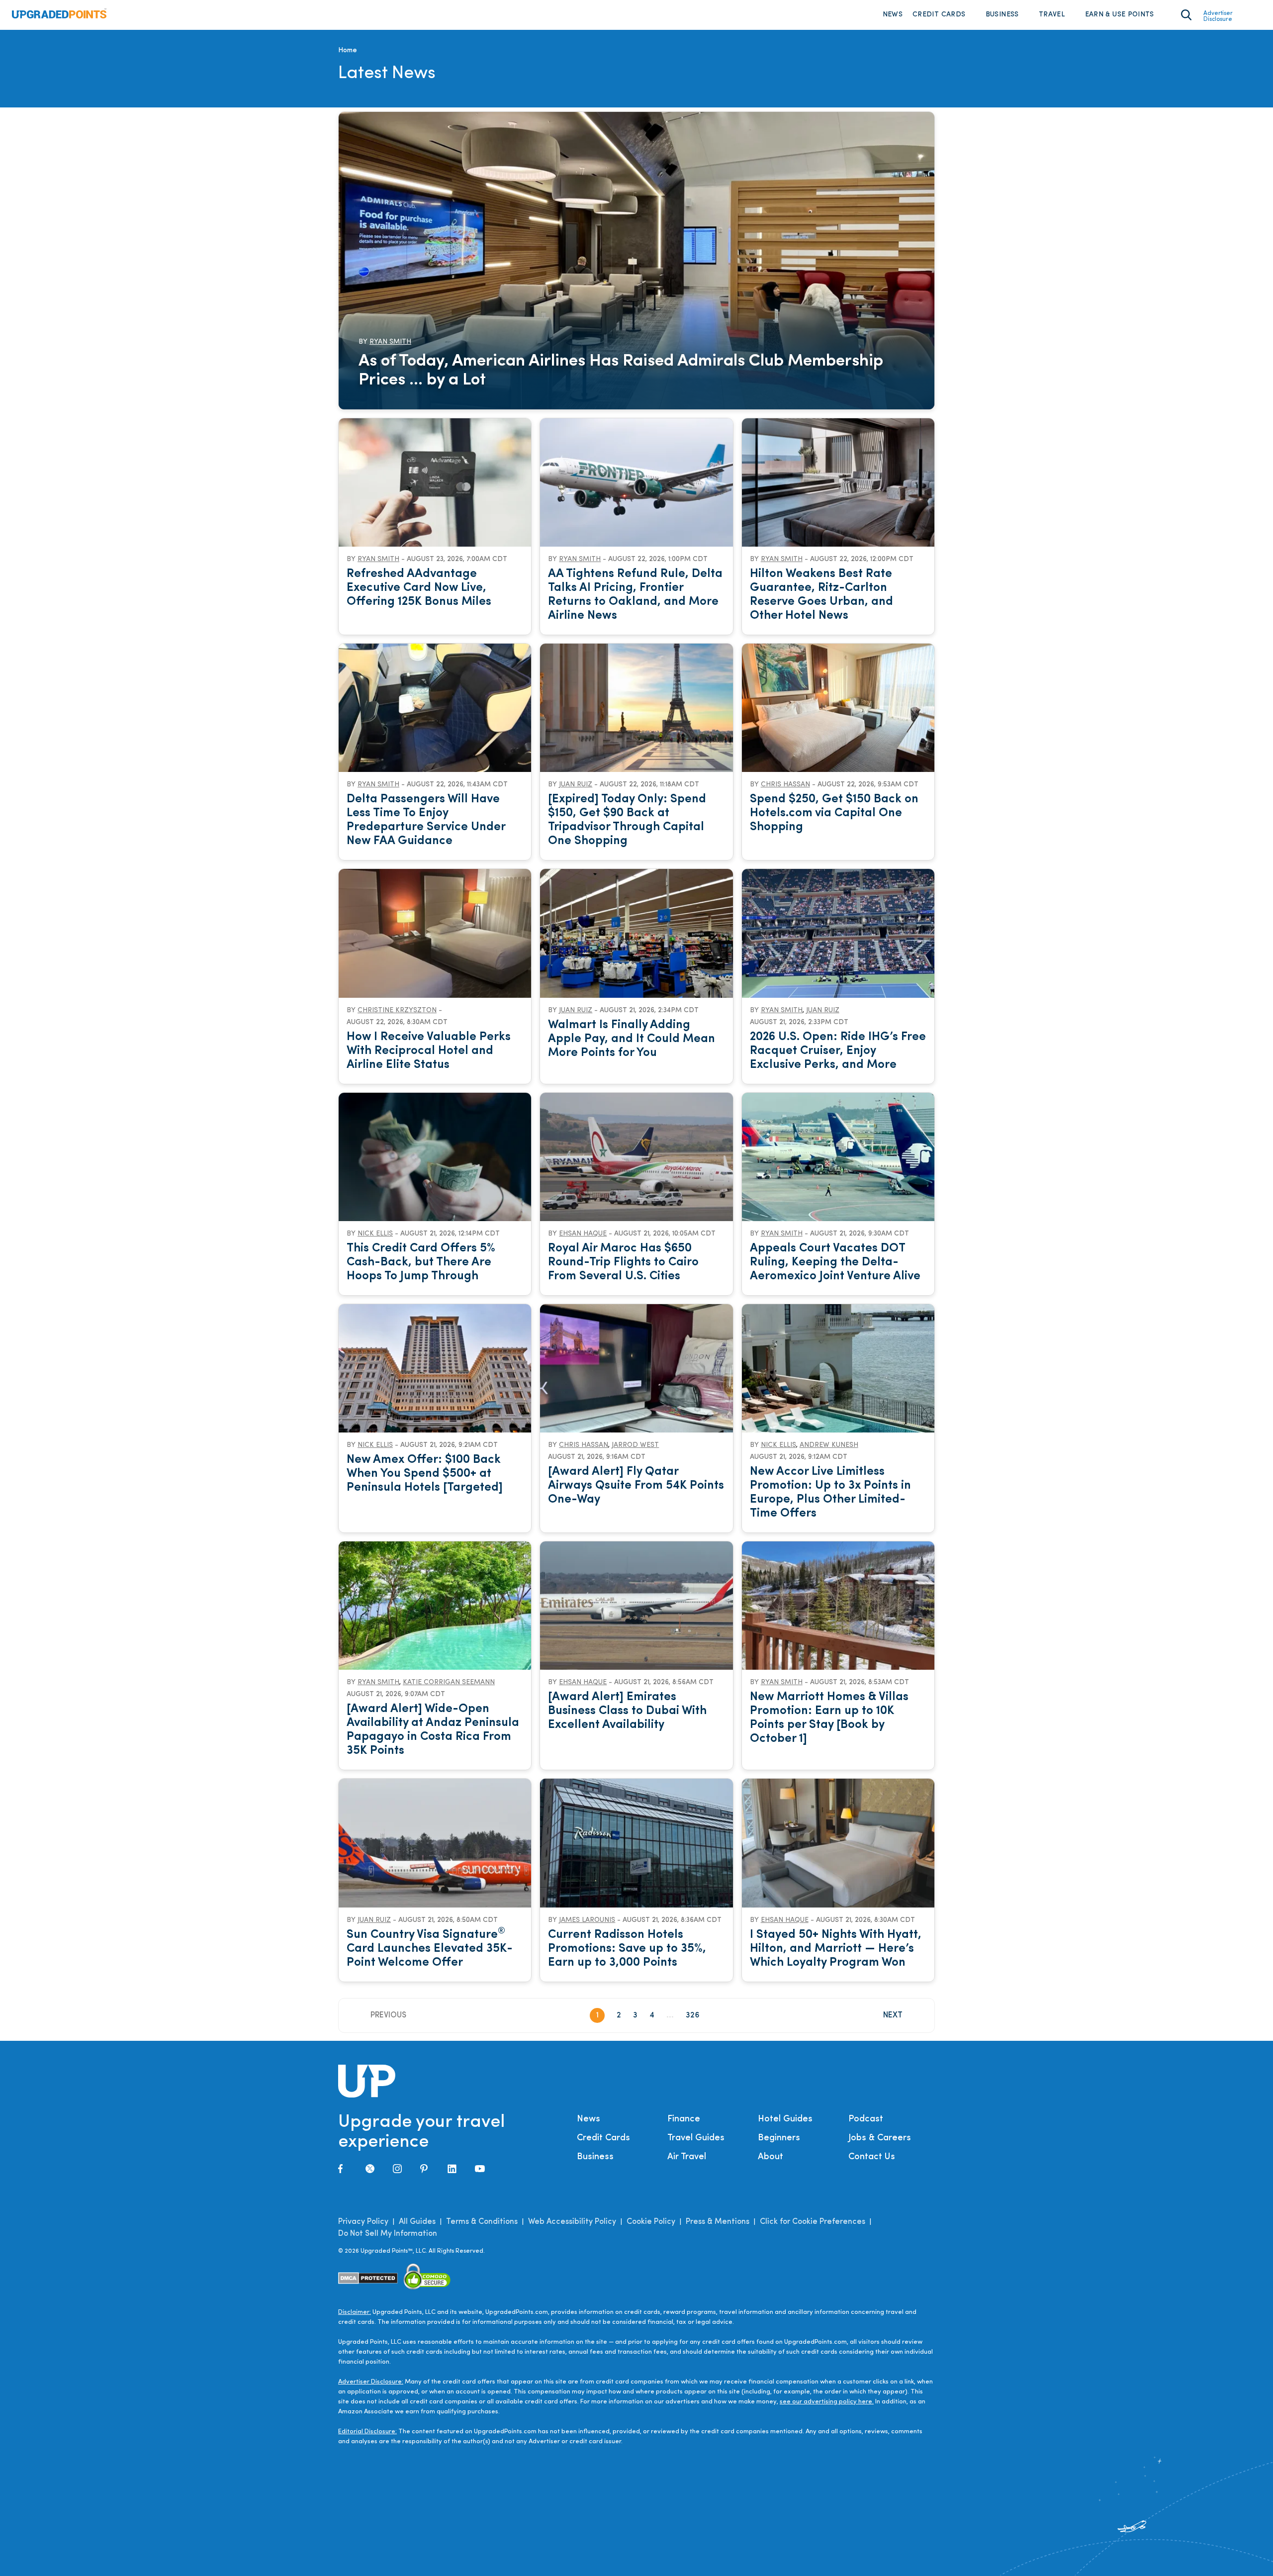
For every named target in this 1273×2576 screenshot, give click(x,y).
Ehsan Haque (583, 1234)
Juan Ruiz (576, 785)
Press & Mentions (718, 2222)
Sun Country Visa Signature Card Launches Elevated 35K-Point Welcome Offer (430, 1949)
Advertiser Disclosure (1218, 16)
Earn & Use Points (1120, 15)
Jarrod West (635, 1445)
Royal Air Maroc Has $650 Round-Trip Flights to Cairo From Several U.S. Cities (623, 1262)
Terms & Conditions (482, 2222)
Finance (684, 2119)
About (771, 2157)
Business (1002, 15)
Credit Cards (939, 15)
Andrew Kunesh (829, 1445)
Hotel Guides (785, 2119)
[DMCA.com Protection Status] (368, 2278)
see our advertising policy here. (827, 2402)
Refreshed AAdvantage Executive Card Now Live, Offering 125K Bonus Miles (419, 588)
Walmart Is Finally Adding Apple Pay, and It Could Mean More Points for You (632, 1039)
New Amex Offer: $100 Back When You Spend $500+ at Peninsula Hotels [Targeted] (425, 1474)
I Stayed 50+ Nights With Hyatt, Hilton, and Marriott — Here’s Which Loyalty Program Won (836, 1949)
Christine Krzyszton (397, 1010)
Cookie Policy (651, 2222)
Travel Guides (696, 2138)
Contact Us (872, 2157)
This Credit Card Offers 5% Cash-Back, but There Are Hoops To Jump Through (421, 1262)
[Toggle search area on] (1186, 15)
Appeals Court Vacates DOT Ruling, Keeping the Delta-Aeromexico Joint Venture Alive (835, 1262)
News (893, 15)
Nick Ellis (375, 1234)
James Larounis (587, 1920)
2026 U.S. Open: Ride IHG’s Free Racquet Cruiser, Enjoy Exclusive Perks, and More (838, 1051)
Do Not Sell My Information (388, 2234)
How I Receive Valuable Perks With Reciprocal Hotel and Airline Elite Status (429, 1051)
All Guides (417, 2222)
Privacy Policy (363, 2222)
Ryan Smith (390, 342)
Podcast (866, 2119)
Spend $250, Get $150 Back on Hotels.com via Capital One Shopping (834, 813)
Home (348, 50)
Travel (1052, 15)
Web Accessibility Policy (572, 2222)
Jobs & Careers (880, 2138)
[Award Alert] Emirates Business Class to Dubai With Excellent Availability (627, 1711)
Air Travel (687, 2157)
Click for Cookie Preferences (813, 2222)
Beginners (779, 2138)
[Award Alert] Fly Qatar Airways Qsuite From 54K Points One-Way (636, 1486)
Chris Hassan (785, 785)
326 (693, 2015)
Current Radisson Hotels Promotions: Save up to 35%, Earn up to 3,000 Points (627, 1949)
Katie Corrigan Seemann (449, 1682)
